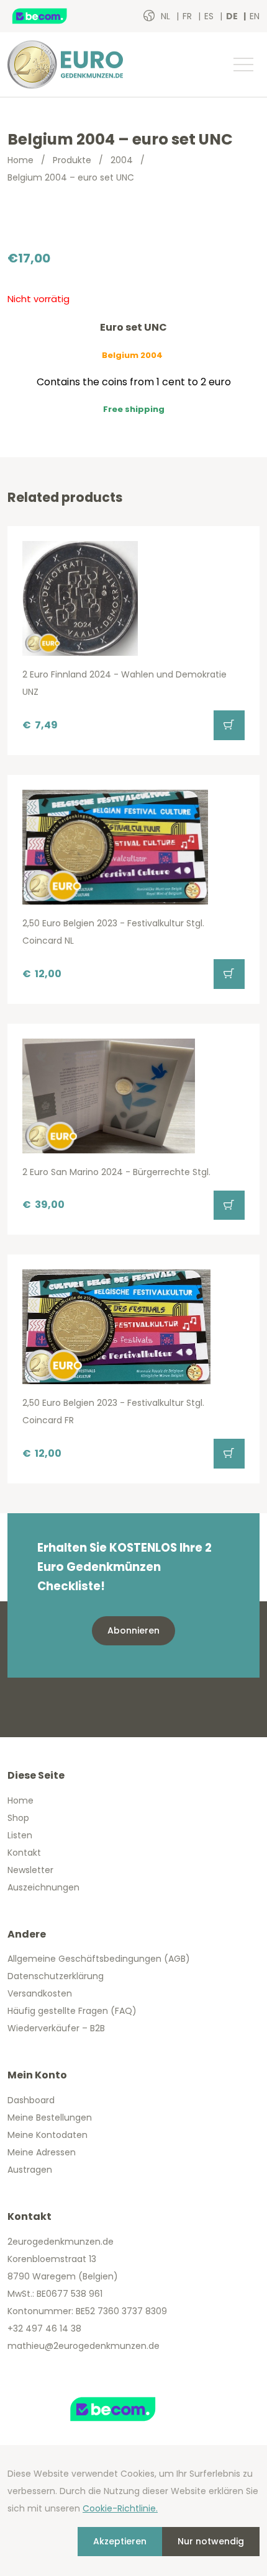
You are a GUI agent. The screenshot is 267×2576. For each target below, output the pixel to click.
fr (188, 16)
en (255, 16)
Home (20, 160)
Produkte (72, 160)
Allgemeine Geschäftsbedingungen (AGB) (99, 1959)
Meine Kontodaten (48, 2135)
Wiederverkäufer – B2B (56, 2028)
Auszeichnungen (43, 1887)
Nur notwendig (211, 2541)
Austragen (30, 2170)
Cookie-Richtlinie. (120, 2508)
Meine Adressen (42, 2152)
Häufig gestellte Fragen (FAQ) (72, 2011)
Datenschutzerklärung (56, 1976)
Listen (20, 1835)
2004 (122, 160)
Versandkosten (40, 1993)
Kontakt (24, 1853)
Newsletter (30, 1870)
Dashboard (31, 2100)
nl (167, 16)
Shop (18, 1818)
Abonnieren (133, 1630)
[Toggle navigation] (243, 65)
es (210, 16)
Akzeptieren (120, 2541)
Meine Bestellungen (50, 2118)
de (233, 16)
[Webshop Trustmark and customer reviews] (53, 16)
